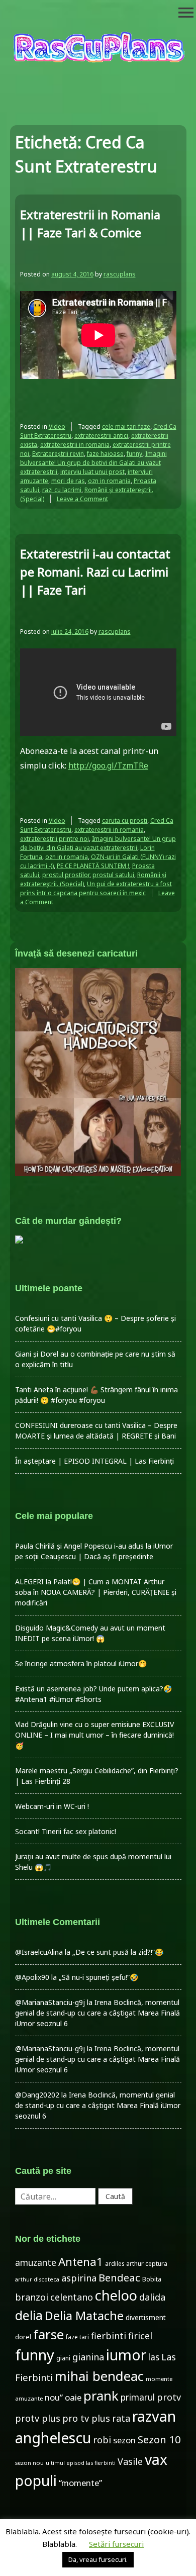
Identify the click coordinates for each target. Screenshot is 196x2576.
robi (102, 2440)
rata (121, 2418)
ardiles (115, 2263)
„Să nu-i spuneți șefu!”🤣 (99, 1977)
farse (48, 2334)
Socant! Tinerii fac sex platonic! (66, 1831)
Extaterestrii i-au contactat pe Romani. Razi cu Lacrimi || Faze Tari (95, 572)
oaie (73, 2397)
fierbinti (109, 2336)
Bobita (152, 2279)
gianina (88, 2357)
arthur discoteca (37, 2279)
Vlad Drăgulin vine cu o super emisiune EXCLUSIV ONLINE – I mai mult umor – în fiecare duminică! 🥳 (94, 1735)
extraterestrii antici (101, 436)
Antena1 (81, 2261)
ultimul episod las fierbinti (81, 2463)
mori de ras (68, 481)
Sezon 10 (159, 2439)
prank (101, 2396)
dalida (152, 2297)
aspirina (79, 2278)
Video (57, 426)
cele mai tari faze (126, 426)
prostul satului (113, 875)
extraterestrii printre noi (55, 839)
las (154, 2357)
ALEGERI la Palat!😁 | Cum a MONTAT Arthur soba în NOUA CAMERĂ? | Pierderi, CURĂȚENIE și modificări (96, 1592)
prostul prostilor (66, 875)
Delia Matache (84, 2316)
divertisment (146, 2317)
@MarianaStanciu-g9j (50, 2002)
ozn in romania (109, 481)
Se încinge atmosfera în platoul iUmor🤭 (81, 1663)
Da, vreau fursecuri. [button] (98, 2559)
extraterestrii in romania (75, 445)
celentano (72, 2297)
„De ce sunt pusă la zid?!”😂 (118, 1952)
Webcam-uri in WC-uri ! (52, 1806)
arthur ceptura (147, 2264)
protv (169, 2397)
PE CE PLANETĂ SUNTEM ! (93, 866)
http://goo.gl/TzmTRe (108, 766)
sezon (124, 2440)
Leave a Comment (82, 499)
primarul (138, 2397)
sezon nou (29, 2463)
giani (63, 2358)
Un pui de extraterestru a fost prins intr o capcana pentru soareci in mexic (96, 888)
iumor (126, 2355)
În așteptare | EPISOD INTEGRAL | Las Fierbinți (94, 1461)
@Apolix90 (32, 1977)
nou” (54, 2397)
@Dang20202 (37, 2095)
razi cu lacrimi (62, 490)
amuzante (36, 2263)
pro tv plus (86, 2418)
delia (29, 2315)
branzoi (32, 2297)
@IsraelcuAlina (39, 1952)
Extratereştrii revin (58, 454)
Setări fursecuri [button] (116, 2544)
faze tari (77, 2337)
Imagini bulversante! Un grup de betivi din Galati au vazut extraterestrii (93, 463)
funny (134, 454)
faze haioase (105, 454)
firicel (140, 2336)
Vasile (130, 2461)
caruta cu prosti (125, 821)
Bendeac (119, 2277)
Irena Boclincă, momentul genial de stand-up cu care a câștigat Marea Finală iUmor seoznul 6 (97, 2013)
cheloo (116, 2295)
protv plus (38, 2418)
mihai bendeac (99, 2376)
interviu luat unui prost (92, 472)
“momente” (80, 2483)
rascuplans (120, 274)
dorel (23, 2337)
